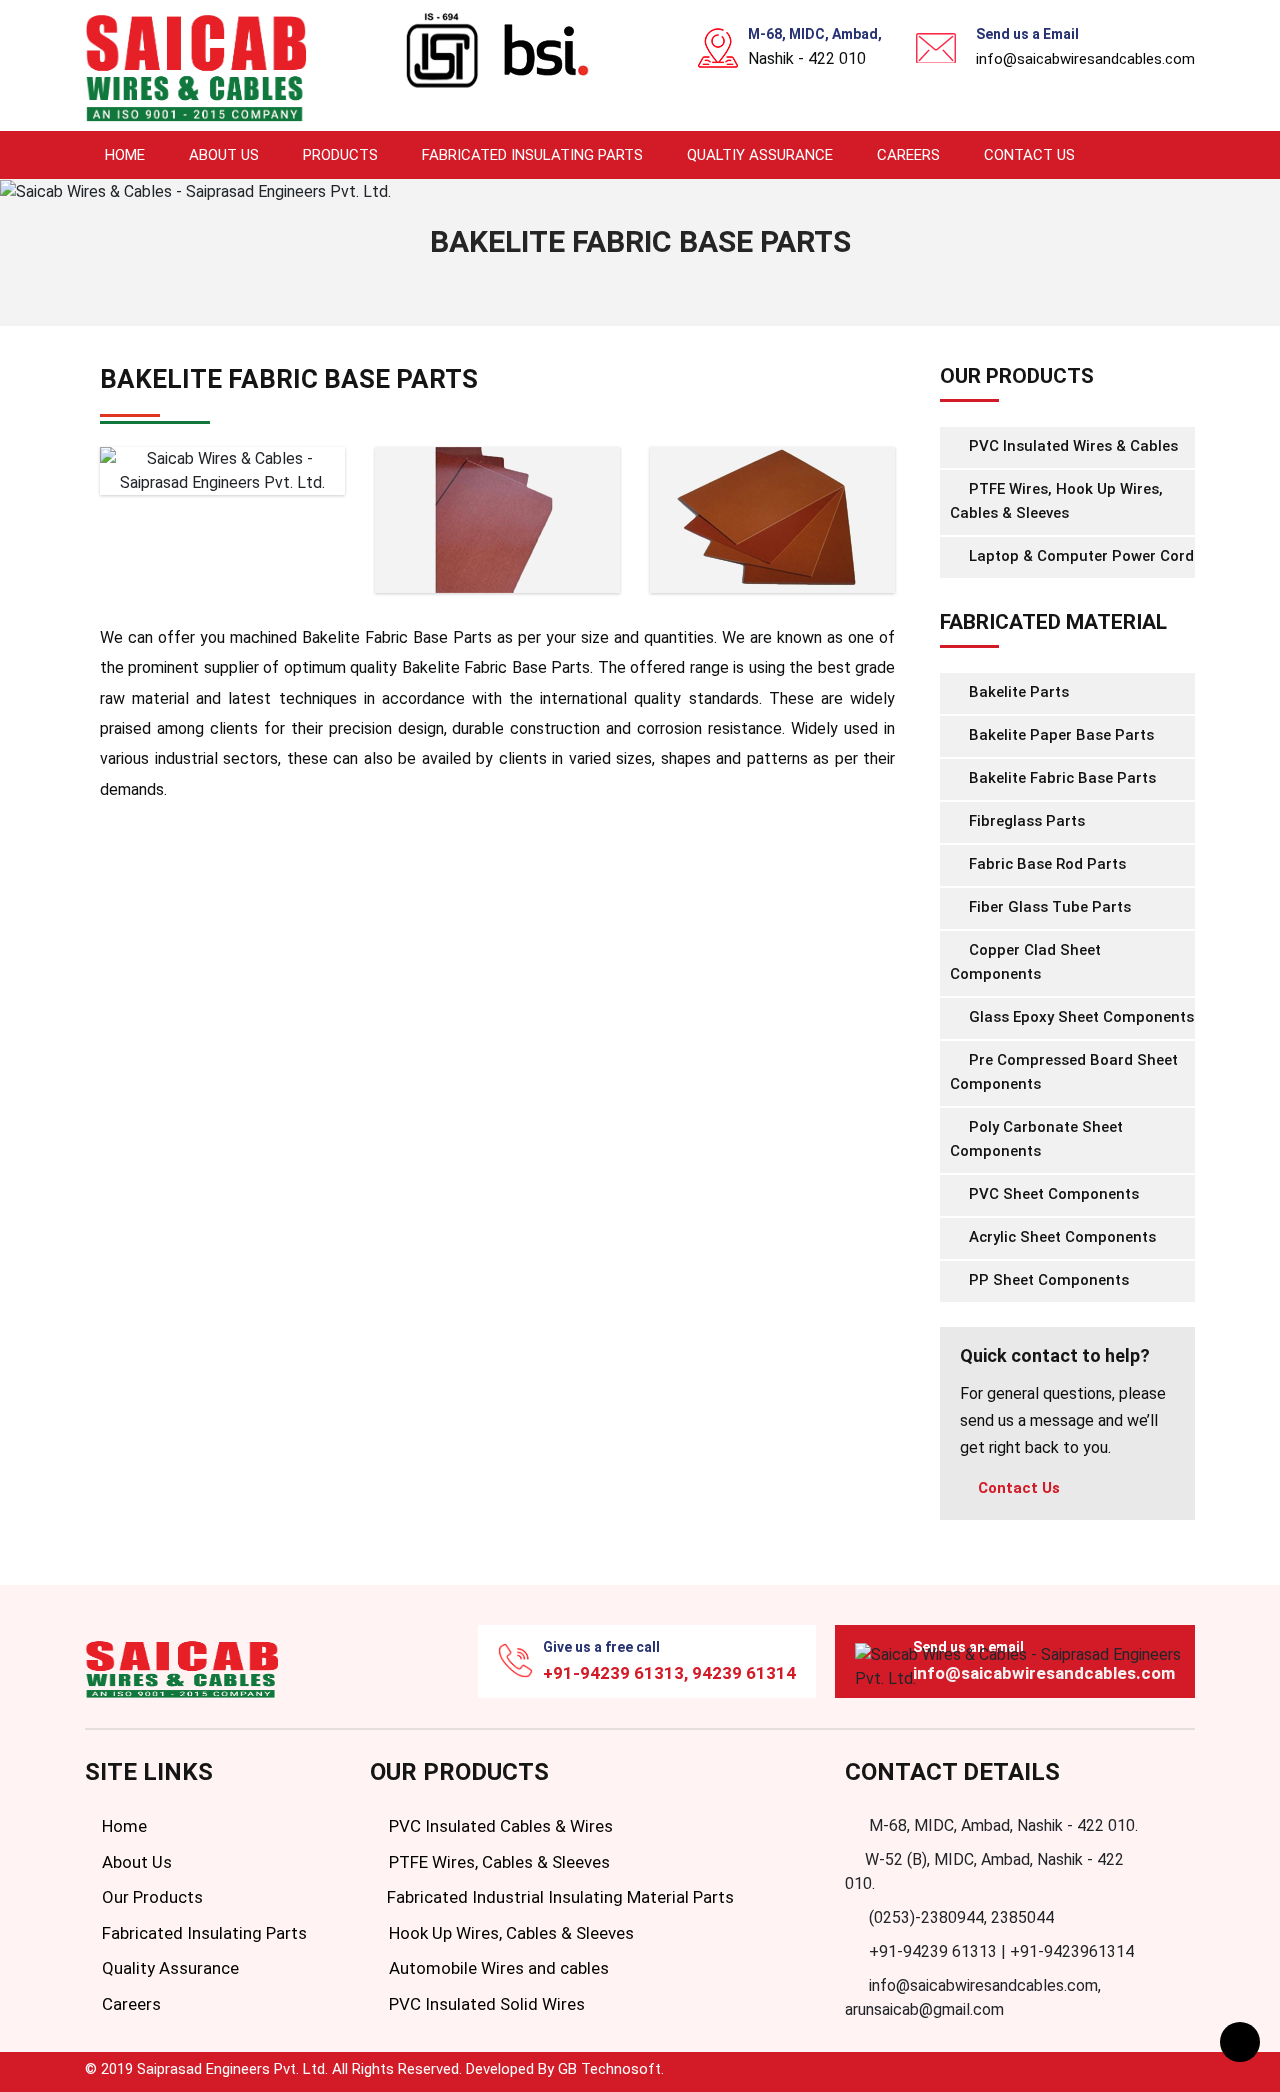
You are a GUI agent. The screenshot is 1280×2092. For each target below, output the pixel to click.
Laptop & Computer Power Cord (1079, 556)
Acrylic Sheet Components (1060, 1237)
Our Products (150, 1897)
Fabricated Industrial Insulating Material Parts (558, 1897)
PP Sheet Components (1047, 1280)
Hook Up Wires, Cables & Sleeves (509, 1933)
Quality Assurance (168, 1968)
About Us (224, 155)
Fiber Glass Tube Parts (1048, 907)
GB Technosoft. (611, 2069)
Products (340, 155)
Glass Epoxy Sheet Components (1079, 1017)
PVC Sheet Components (1052, 1194)
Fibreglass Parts (1025, 821)
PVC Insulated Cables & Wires (499, 1826)
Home (125, 155)
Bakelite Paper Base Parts (1059, 735)
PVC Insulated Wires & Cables (1071, 446)
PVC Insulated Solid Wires (485, 2004)
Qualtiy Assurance (760, 155)
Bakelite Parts (1017, 692)
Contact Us (1029, 155)
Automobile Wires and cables (497, 1968)
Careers (908, 155)
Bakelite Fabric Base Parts (1060, 778)
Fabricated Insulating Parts (532, 155)
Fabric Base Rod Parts (1045, 864)
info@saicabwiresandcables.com (1085, 59)
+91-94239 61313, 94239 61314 (669, 1673)
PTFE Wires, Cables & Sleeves (497, 1862)
